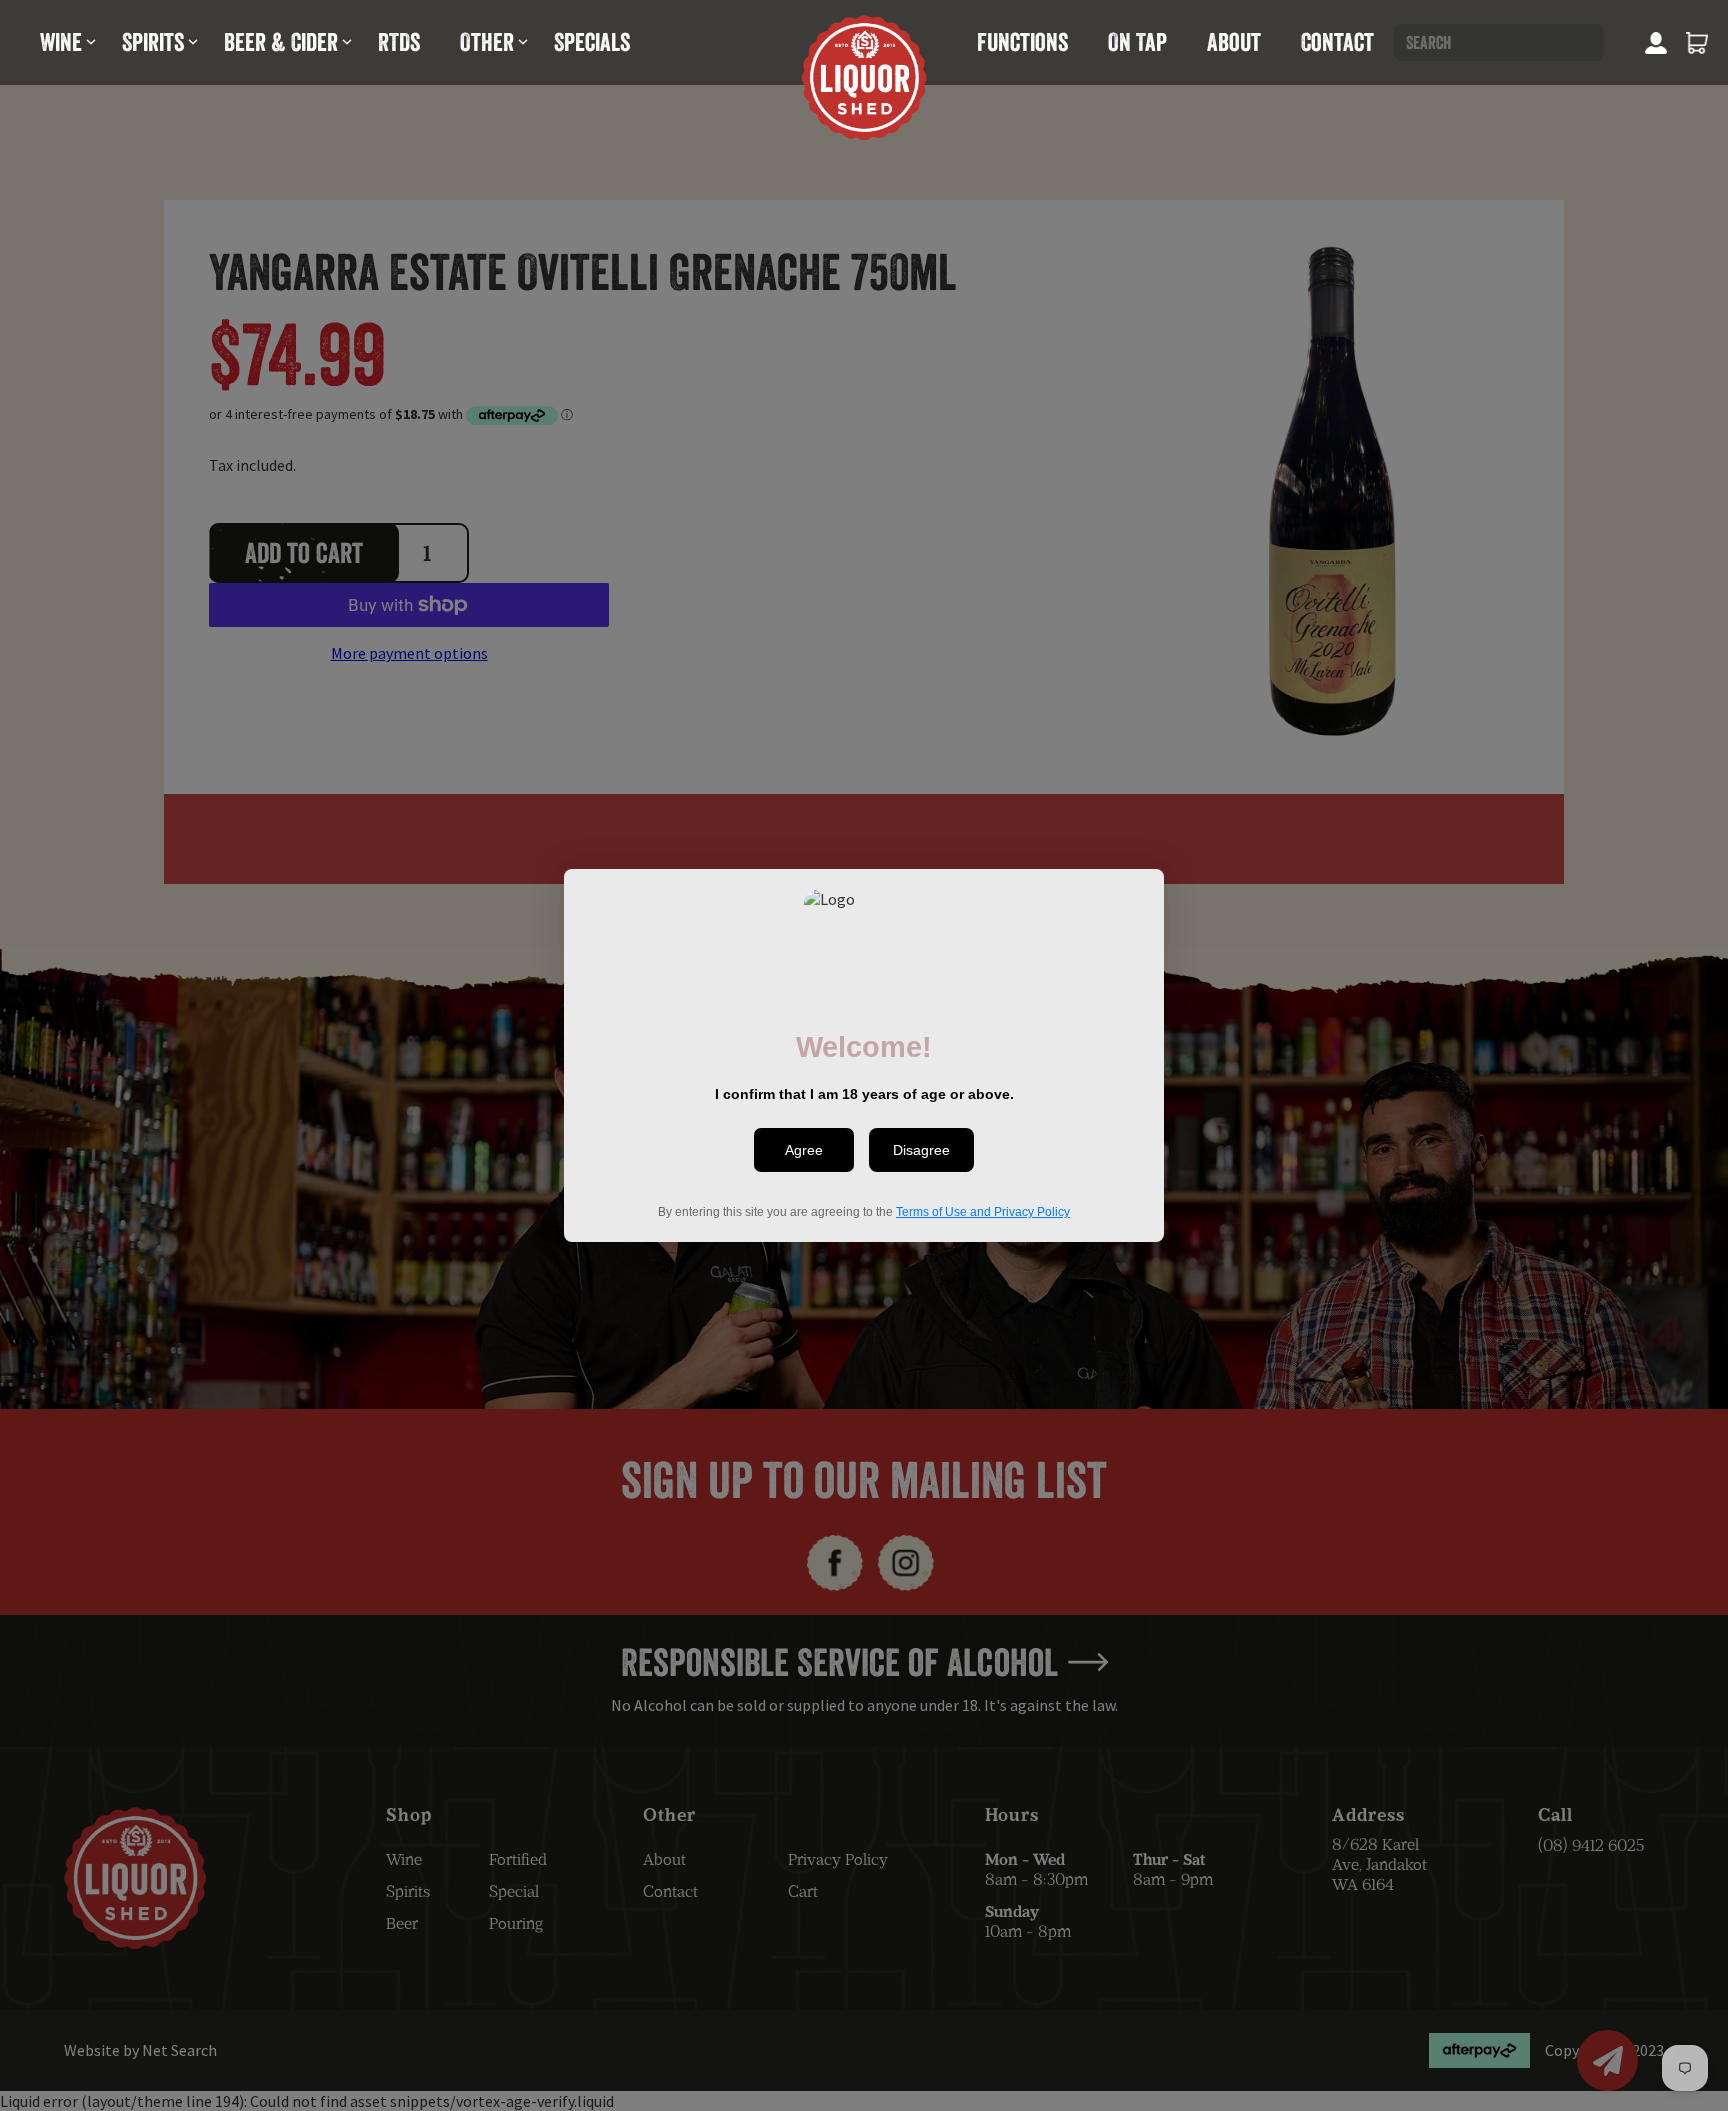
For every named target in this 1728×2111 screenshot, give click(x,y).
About (1234, 42)
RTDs (399, 42)
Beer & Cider (281, 42)
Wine (61, 42)
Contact (1337, 42)
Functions (1022, 42)
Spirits (153, 42)
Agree (804, 1150)
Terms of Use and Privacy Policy (983, 1212)
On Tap (1137, 42)
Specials (592, 42)
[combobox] (1499, 42)
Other (487, 42)
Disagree (921, 1150)
